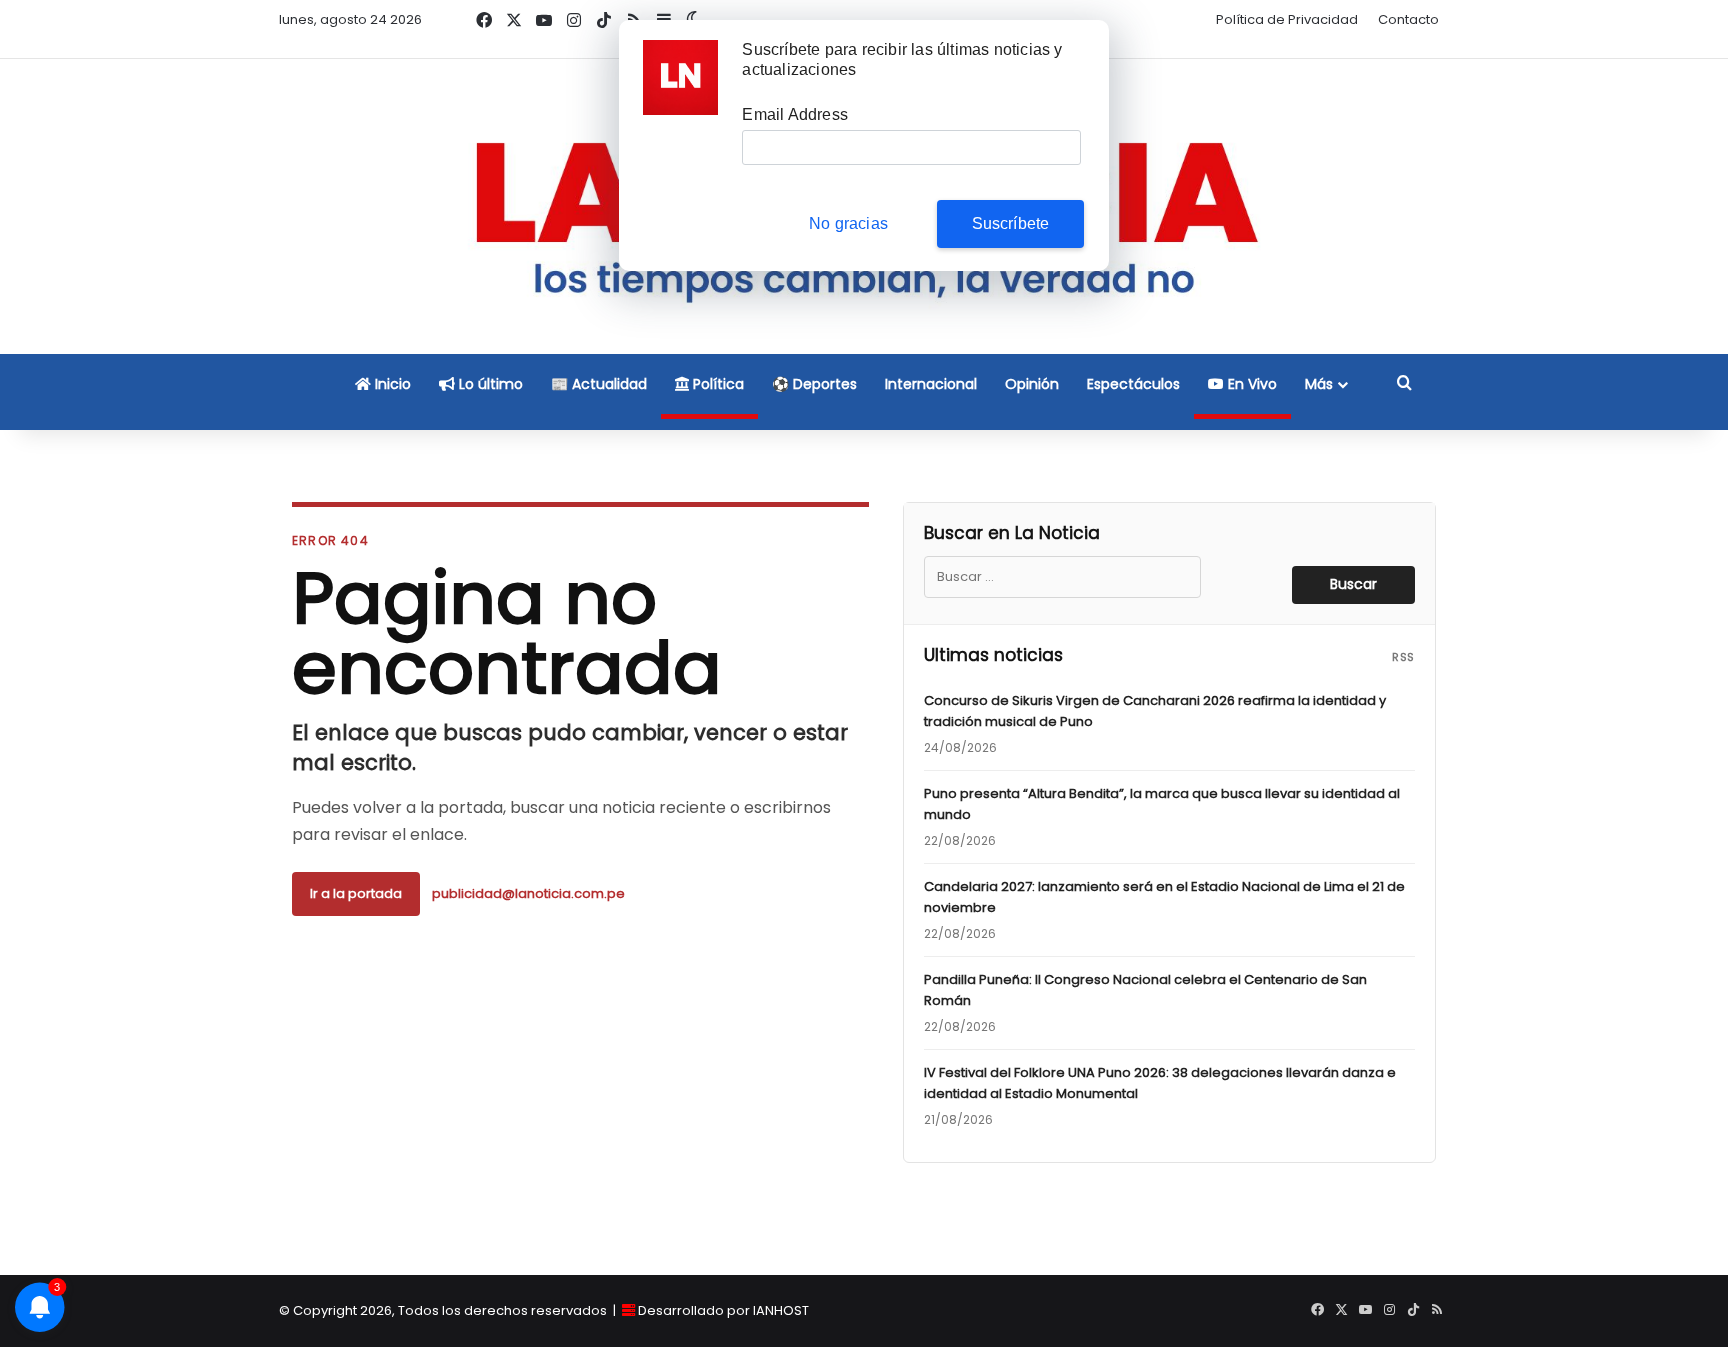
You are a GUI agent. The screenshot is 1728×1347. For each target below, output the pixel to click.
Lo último (489, 384)
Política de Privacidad (1287, 19)
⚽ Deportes (814, 384)
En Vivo (1250, 384)
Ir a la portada (356, 893)
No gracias (848, 223)
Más (1319, 384)
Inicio (391, 384)
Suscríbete (1011, 223)
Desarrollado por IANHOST (723, 1310)
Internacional (931, 384)
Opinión (1032, 384)
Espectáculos (1133, 384)
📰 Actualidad (599, 384)
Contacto (1408, 19)
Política (716, 384)
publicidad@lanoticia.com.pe (528, 893)
